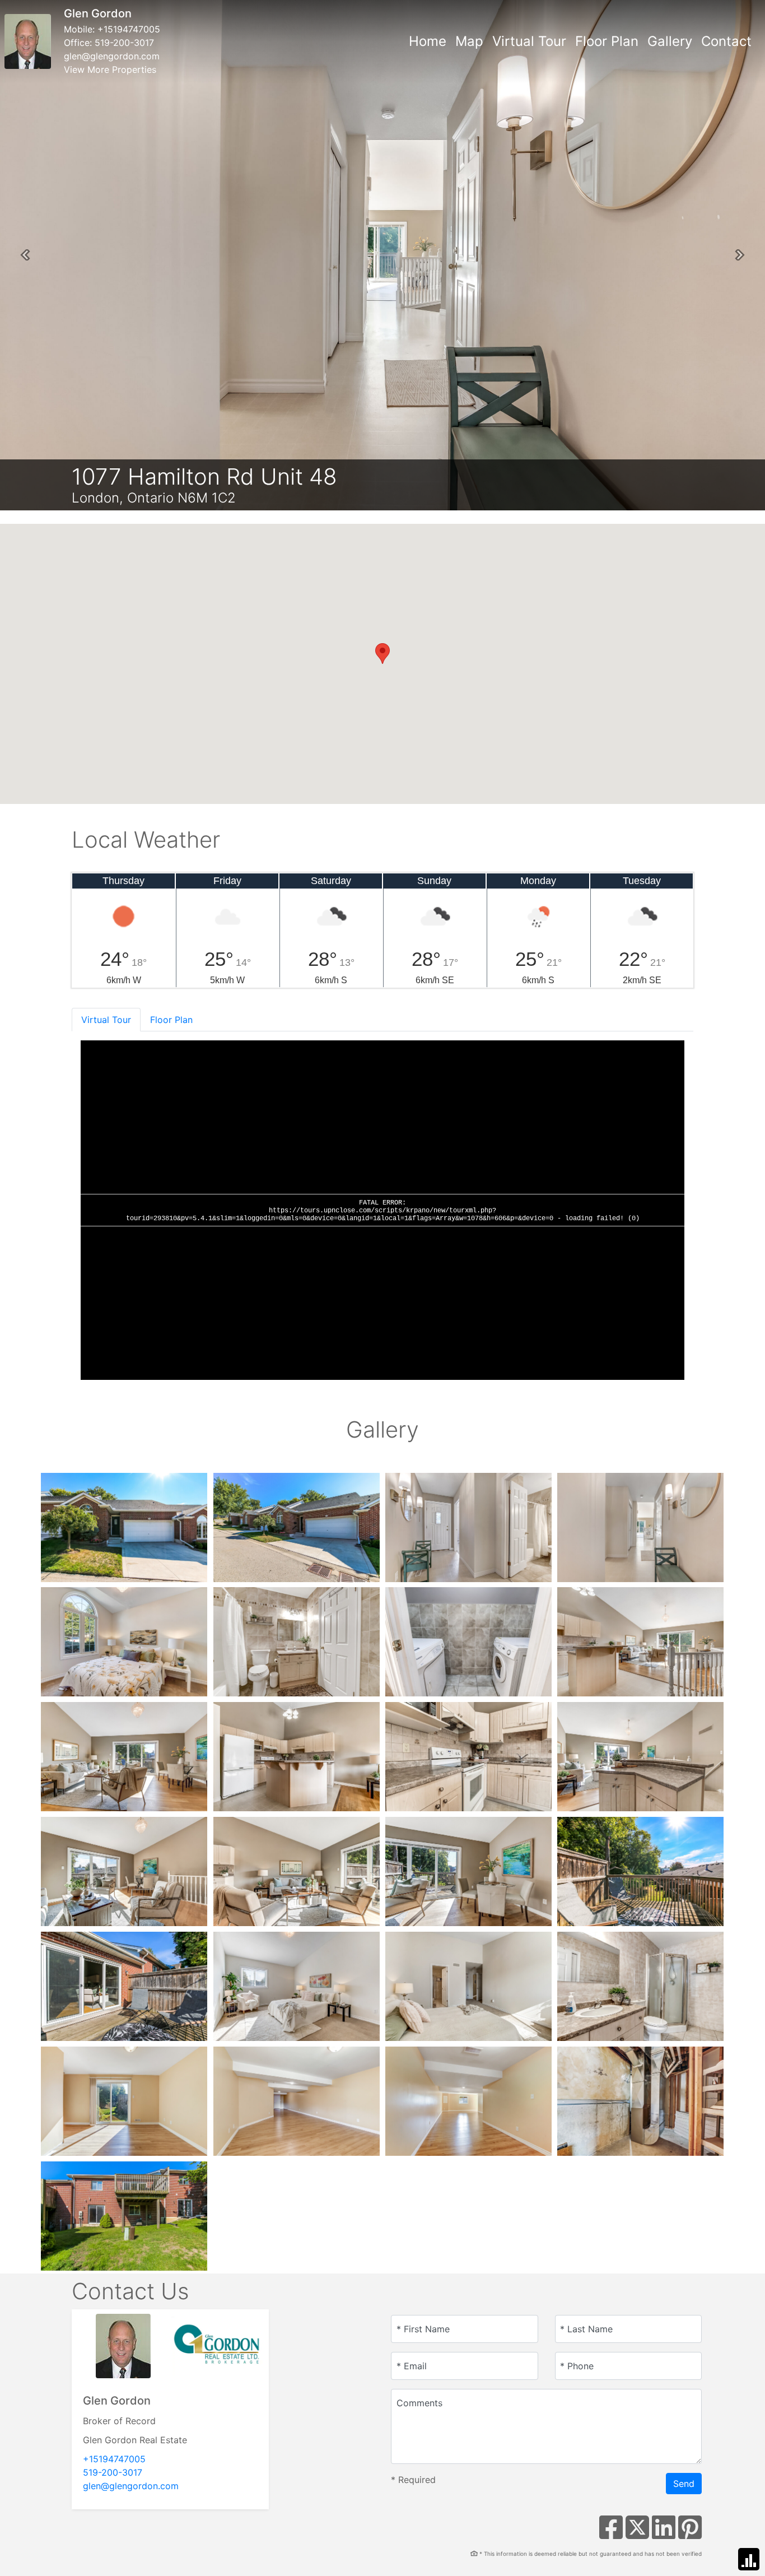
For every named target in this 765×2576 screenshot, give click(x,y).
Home (428, 41)
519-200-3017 (124, 43)
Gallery (670, 41)
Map (469, 41)
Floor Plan (607, 41)
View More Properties (110, 69)
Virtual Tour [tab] (106, 1020)
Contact (726, 41)
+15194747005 (129, 29)
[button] (25, 255)
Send (684, 2484)
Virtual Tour (529, 41)
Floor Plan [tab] (171, 1020)
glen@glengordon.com (112, 56)
